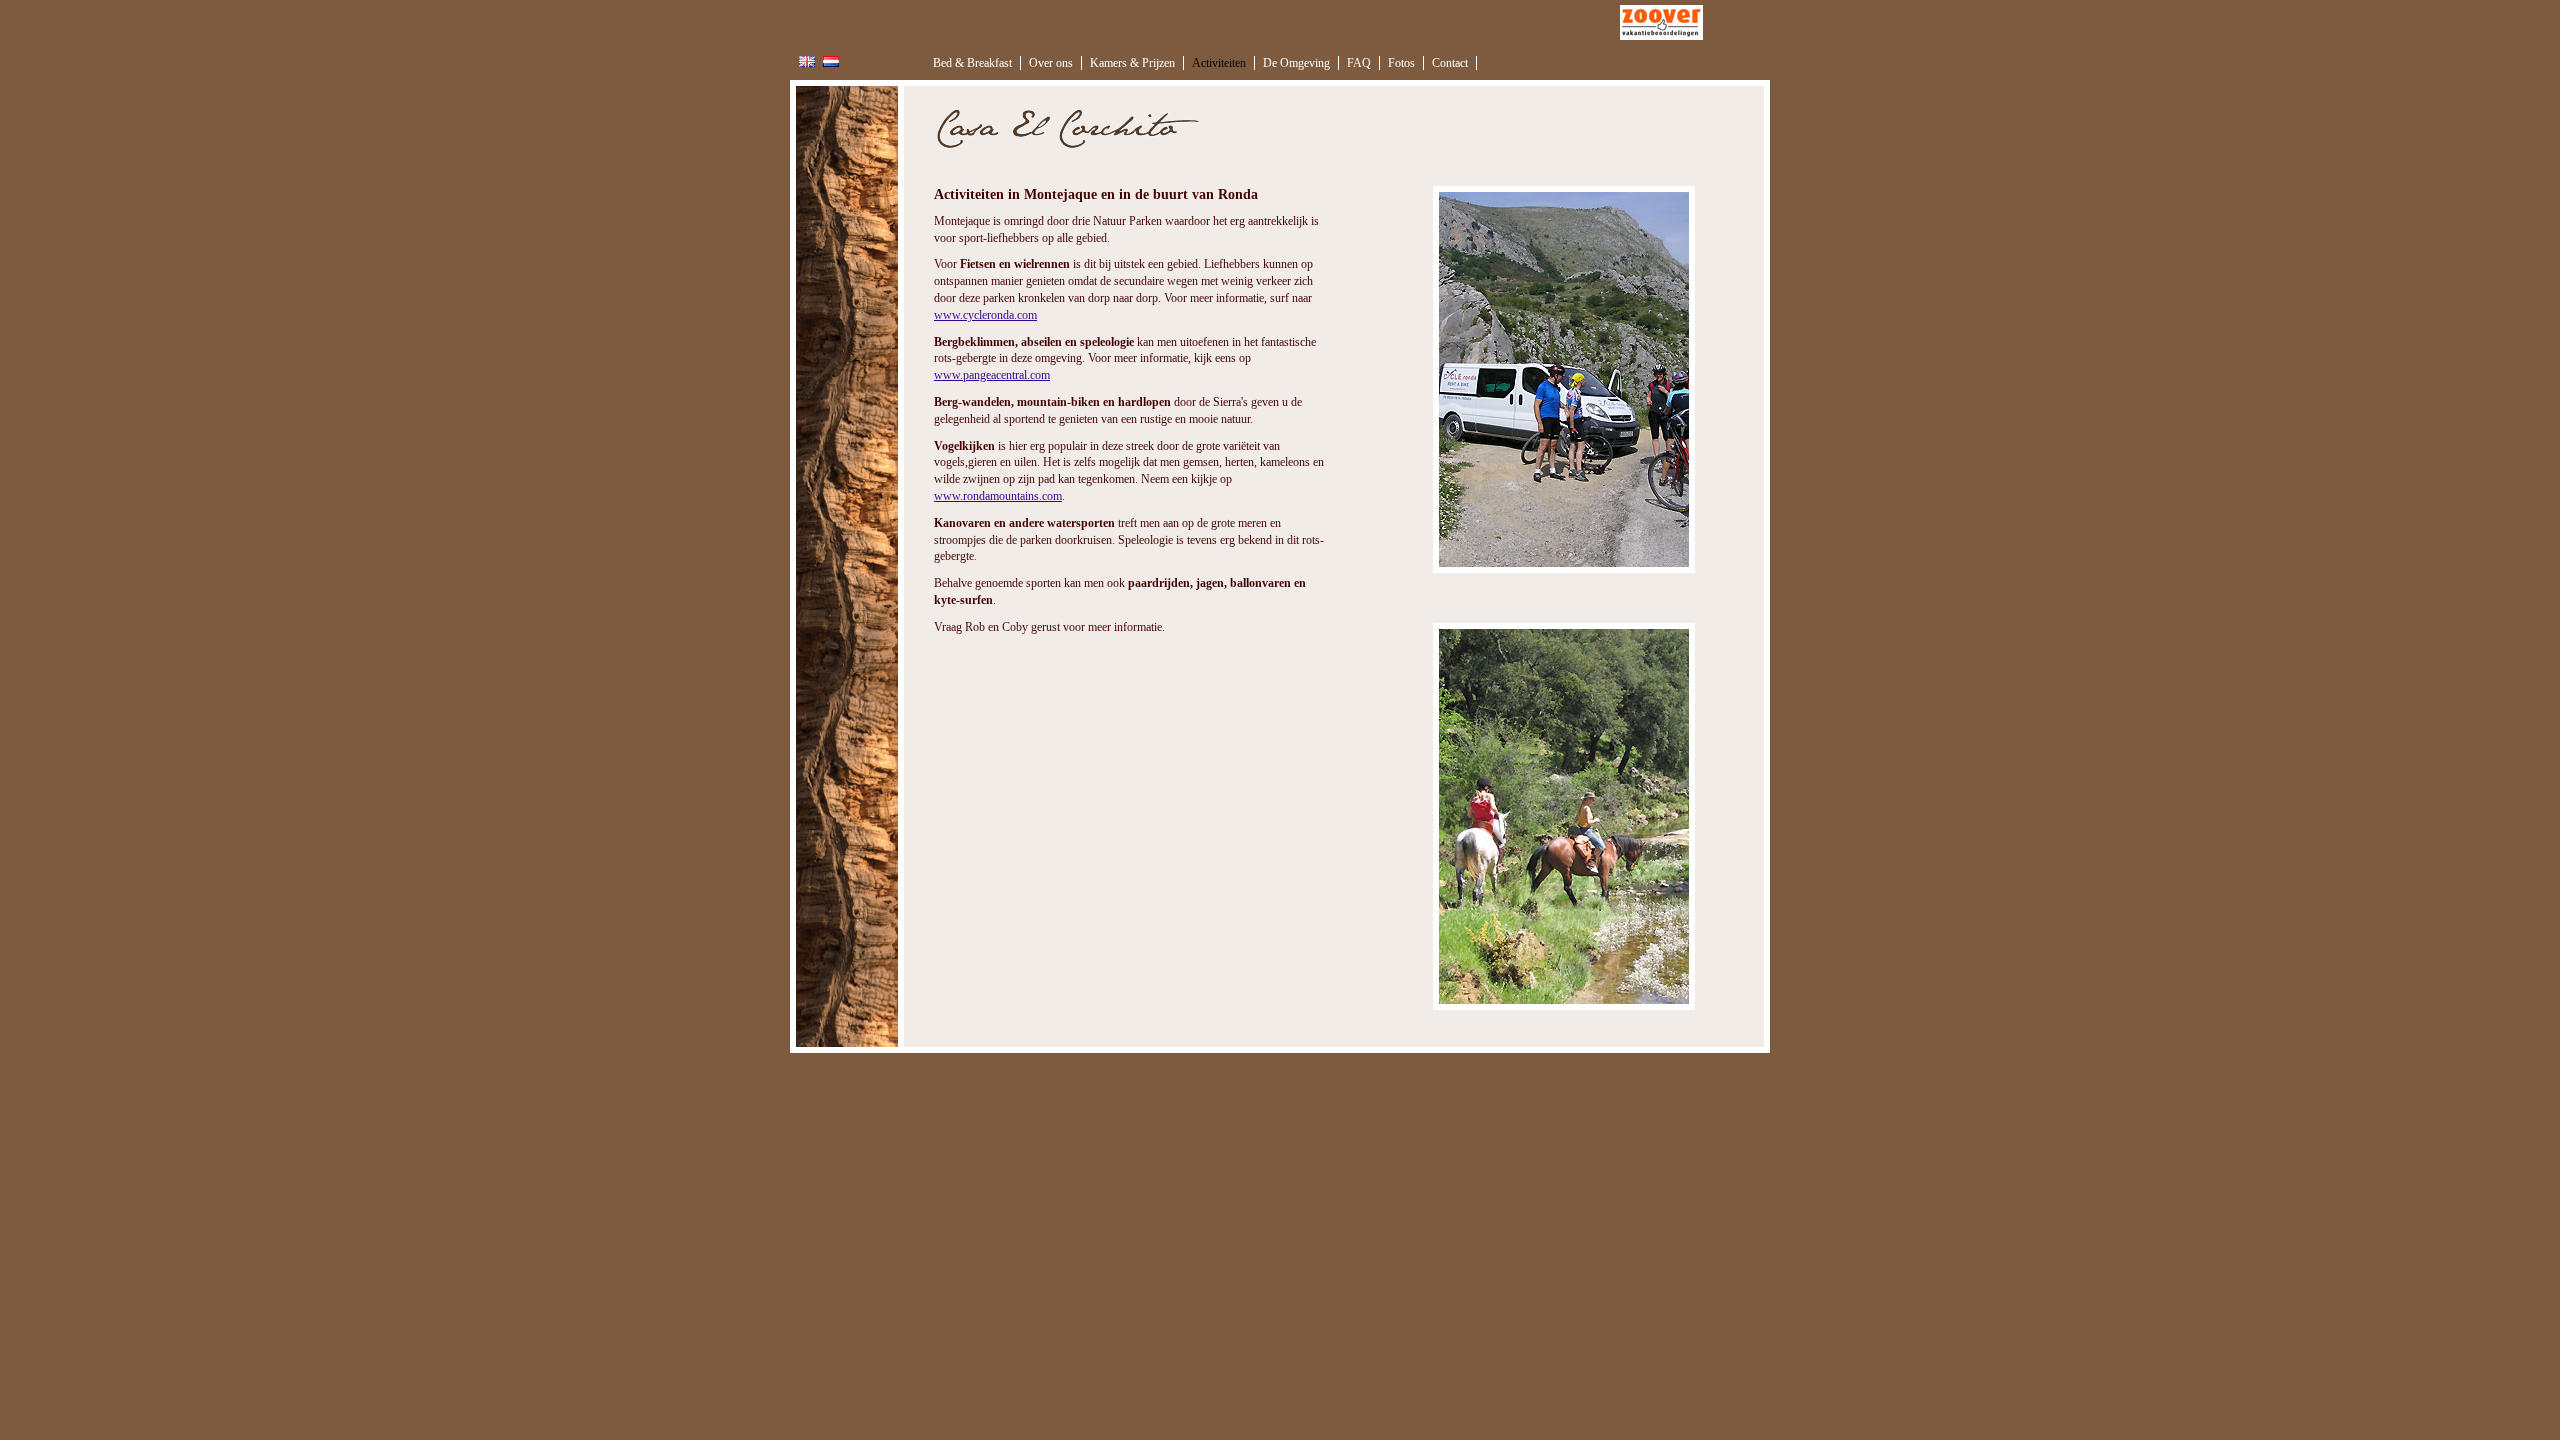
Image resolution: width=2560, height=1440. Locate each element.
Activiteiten (1219, 63)
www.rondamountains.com (998, 496)
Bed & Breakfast (972, 63)
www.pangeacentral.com (992, 375)
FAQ (1359, 63)
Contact (1450, 63)
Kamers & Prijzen (1132, 63)
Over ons (1051, 63)
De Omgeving (1296, 63)
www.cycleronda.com (985, 315)
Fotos (1401, 63)
